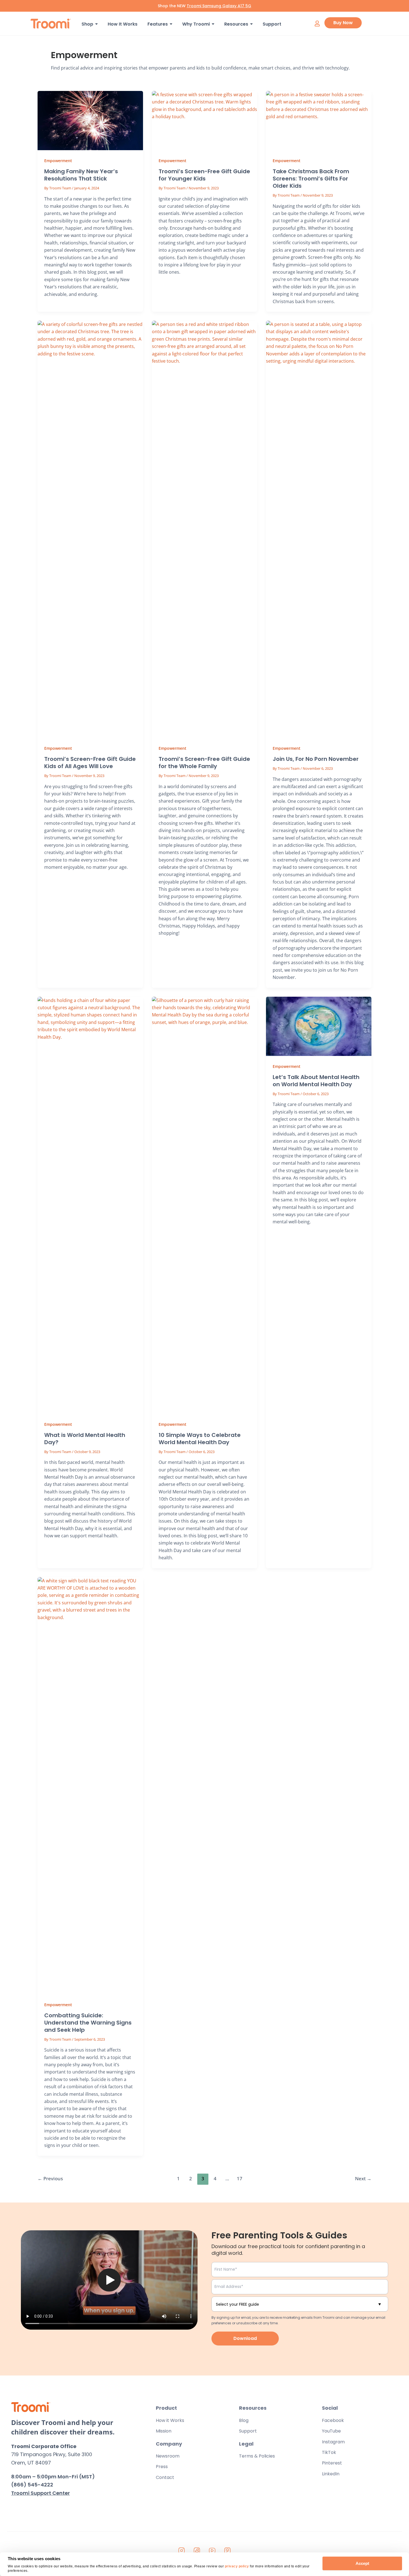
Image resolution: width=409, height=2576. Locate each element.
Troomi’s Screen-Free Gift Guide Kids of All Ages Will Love (90, 763)
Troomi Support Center (40, 2493)
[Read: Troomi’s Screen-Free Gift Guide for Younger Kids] (205, 121)
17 (240, 2178)
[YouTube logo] (212, 2550)
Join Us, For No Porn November (316, 759)
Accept (362, 2563)
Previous (50, 2178)
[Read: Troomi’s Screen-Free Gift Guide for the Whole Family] (205, 529)
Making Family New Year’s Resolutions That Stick (81, 175)
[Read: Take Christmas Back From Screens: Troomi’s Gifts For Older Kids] (319, 121)
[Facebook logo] (197, 2550)
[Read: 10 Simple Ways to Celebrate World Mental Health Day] (205, 1205)
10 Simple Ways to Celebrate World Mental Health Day (200, 1439)
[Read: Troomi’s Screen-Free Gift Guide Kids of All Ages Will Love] (90, 529)
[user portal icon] (317, 23)
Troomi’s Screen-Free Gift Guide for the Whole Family (204, 763)
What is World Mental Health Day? (85, 1439)
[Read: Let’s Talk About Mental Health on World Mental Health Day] (319, 1026)
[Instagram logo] (182, 2550)
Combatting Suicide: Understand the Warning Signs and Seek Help (88, 2023)
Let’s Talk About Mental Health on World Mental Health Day (316, 1081)
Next (363, 2178)
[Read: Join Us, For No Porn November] (319, 529)
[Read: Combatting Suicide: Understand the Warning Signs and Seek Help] (90, 1786)
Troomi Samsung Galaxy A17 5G (219, 6)
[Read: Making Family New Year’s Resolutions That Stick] (90, 121)
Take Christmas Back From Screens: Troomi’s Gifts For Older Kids (311, 179)
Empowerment (58, 161)
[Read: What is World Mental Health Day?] (90, 1205)
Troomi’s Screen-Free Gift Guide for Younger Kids (204, 175)
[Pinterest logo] (228, 2550)
